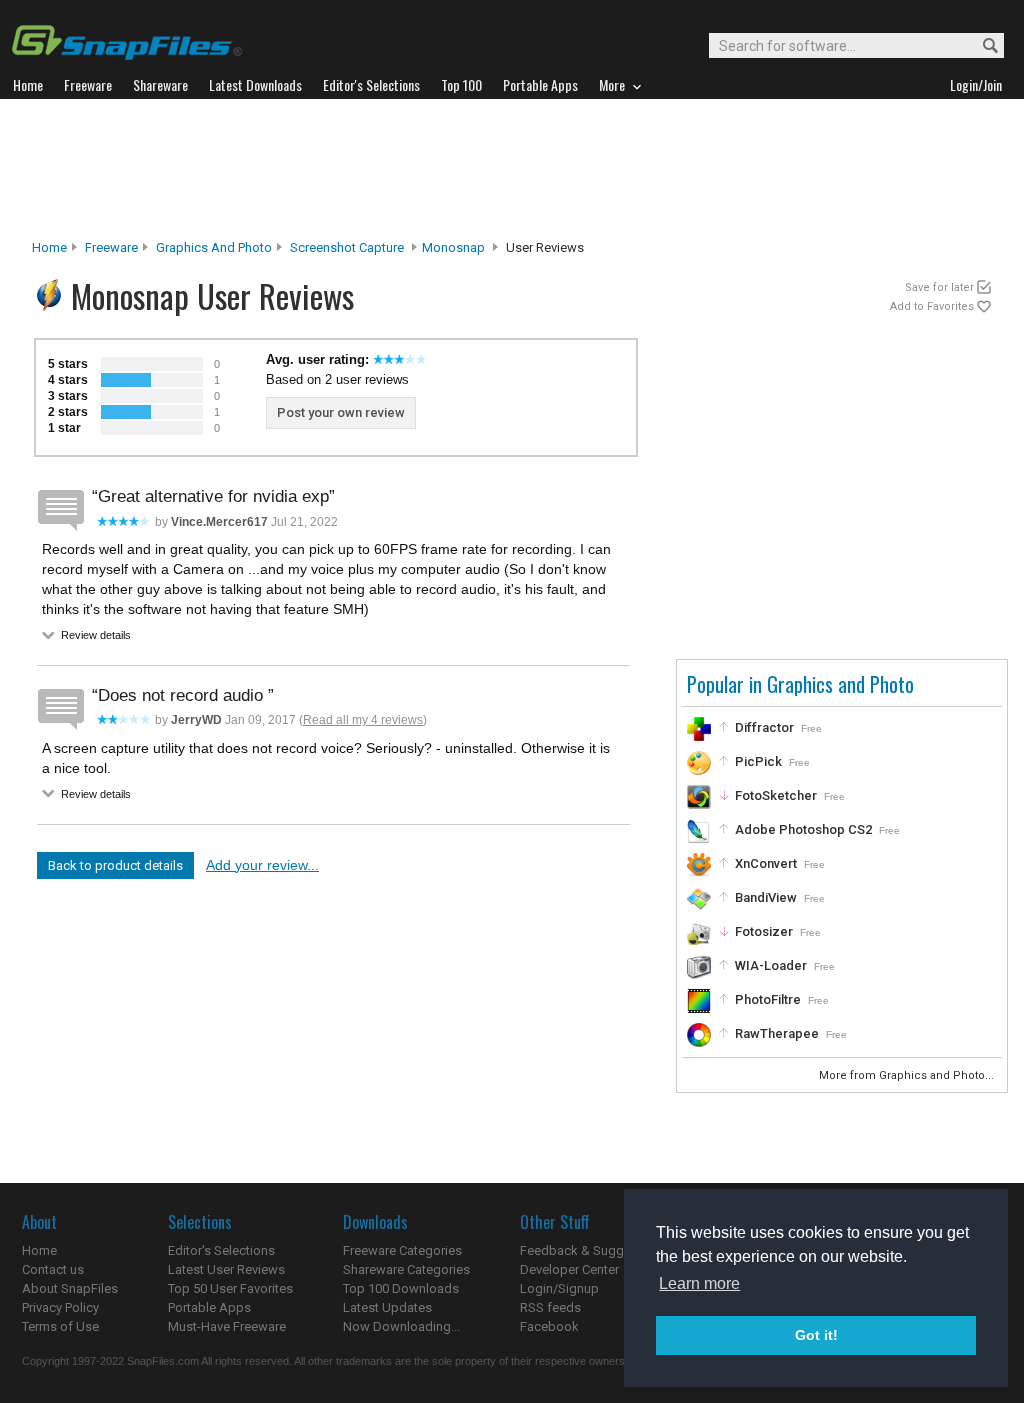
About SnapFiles (70, 1288)
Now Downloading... (401, 1326)
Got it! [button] (816, 1335)
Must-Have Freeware (227, 1326)
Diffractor (764, 727)
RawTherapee (777, 1033)
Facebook (549, 1326)
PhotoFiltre (768, 999)
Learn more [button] (699, 1283)
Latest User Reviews (226, 1269)
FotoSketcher (776, 795)
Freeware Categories (402, 1250)
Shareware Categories (406, 1269)
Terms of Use (60, 1326)
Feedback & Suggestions (593, 1250)
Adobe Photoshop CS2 (803, 829)
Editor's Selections (221, 1250)
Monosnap (453, 247)
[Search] (981, 46)
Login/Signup (559, 1288)
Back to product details (115, 865)
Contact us (53, 1269)
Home (49, 247)
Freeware (111, 247)
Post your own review (341, 412)
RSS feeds (550, 1307)
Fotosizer (764, 931)
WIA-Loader (771, 965)
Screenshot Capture (347, 247)
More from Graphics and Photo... (908, 1075)
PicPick (758, 761)
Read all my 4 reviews (363, 720)
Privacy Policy (60, 1307)
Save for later (939, 287)
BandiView (766, 897)
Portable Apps (209, 1307)
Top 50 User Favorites (230, 1288)
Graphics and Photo (214, 247)
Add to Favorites (932, 306)
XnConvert (766, 863)
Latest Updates (387, 1307)
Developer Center (569, 1269)
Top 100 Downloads (401, 1288)
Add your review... (262, 865)
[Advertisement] (512, 169)
